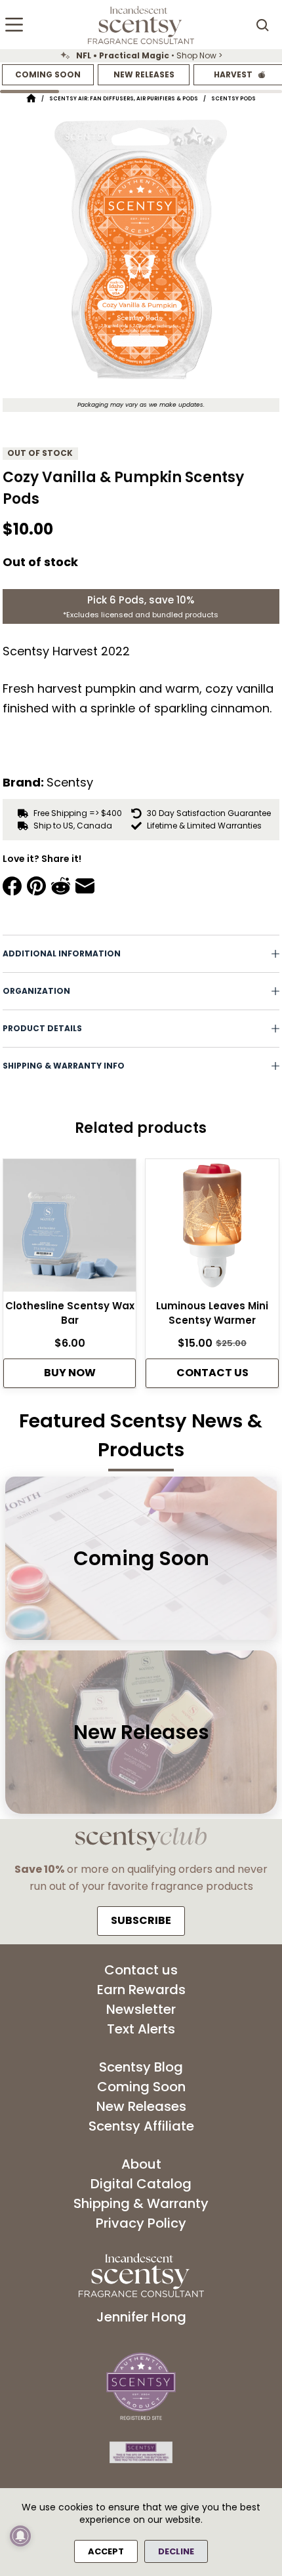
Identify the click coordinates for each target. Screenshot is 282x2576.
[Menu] (14, 25)
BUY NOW (70, 1373)
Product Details (42, 1028)
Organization (36, 991)
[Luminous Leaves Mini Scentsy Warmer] (212, 1229)
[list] (141, 56)
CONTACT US (212, 1373)
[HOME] (31, 99)
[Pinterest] (36, 886)
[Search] (262, 25)
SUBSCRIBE (141, 1920)
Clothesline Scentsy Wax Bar (70, 1313)
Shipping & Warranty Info (64, 1066)
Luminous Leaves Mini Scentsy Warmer (212, 1313)
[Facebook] (12, 886)
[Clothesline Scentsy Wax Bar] (70, 1229)
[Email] (85, 886)
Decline (176, 2551)
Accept (106, 2551)
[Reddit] (61, 886)
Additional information (62, 953)
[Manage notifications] (20, 2536)
